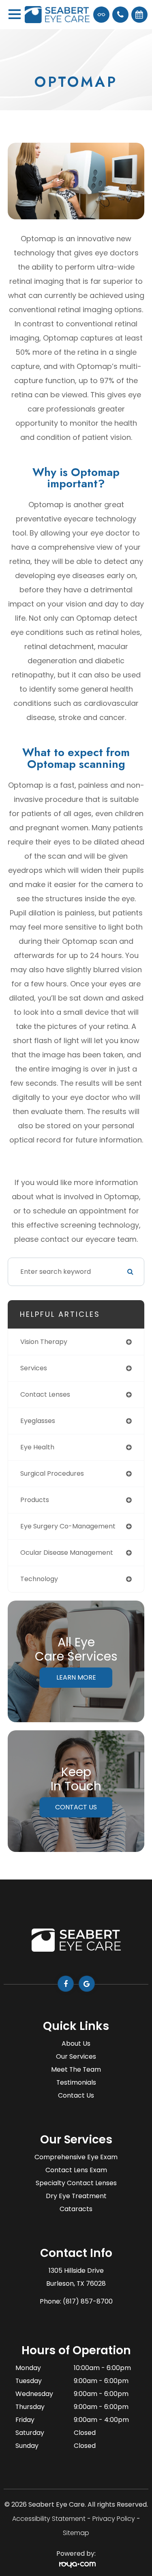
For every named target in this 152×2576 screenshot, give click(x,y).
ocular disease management (67, 1553)
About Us (76, 2043)
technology (39, 1579)
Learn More (76, 1677)
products (35, 1500)
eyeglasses (38, 1421)
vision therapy (44, 1342)
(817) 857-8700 (88, 2301)
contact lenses (45, 1394)
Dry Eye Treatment (76, 2196)
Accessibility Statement (49, 2519)
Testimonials (76, 2082)
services (34, 1368)
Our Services (76, 2056)
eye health (37, 1447)
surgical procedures (52, 1473)
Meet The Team (76, 2069)
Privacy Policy (114, 2519)
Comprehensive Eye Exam (76, 2157)
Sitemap (76, 2533)
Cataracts (76, 2209)
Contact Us (76, 1807)
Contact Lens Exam (76, 2170)
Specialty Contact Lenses (76, 2183)
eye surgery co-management (68, 1526)
